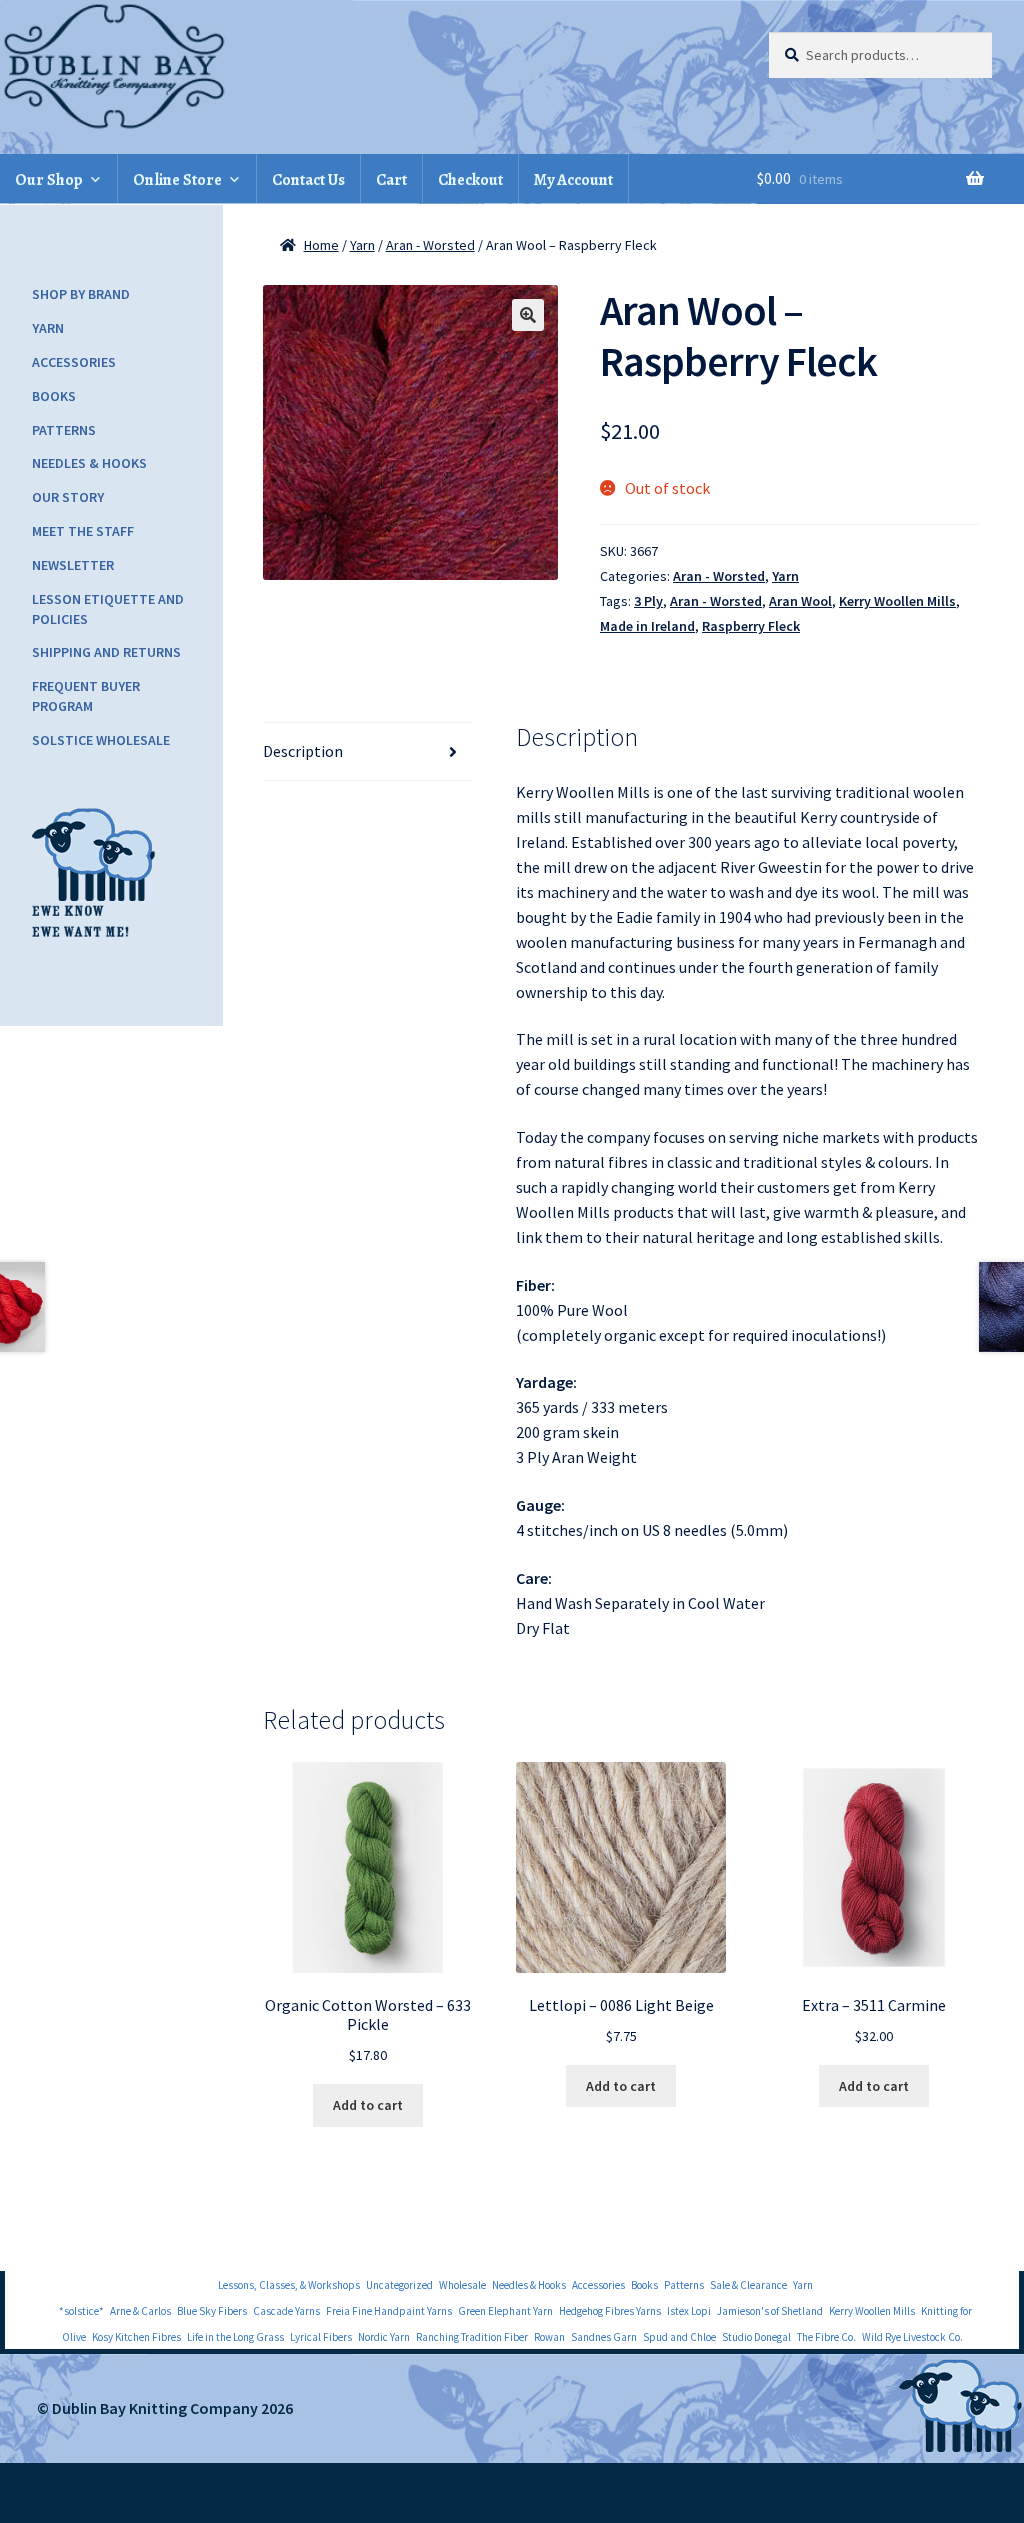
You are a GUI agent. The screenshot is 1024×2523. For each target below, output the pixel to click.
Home (321, 245)
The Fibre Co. (826, 2337)
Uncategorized (399, 2285)
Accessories (74, 362)
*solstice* (81, 2311)
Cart (391, 180)
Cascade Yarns (286, 2311)
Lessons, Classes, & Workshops (289, 2285)
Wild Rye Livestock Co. (912, 2337)
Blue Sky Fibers (212, 2311)
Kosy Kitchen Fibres (136, 2337)
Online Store (177, 180)
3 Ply (648, 601)
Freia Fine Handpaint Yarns (389, 2311)
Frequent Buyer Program (86, 696)
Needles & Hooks (89, 463)
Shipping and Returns (106, 652)
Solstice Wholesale (101, 740)
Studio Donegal (756, 2337)
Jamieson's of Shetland (770, 2311)
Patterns (64, 430)
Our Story (68, 497)
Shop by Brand (81, 294)
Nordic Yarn (384, 2337)
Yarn (362, 245)
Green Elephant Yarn (505, 2311)
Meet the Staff (83, 531)
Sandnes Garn (604, 2337)
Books (54, 396)
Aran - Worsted (430, 245)
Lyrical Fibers (321, 2337)
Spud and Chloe (679, 2337)
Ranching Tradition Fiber (472, 2337)
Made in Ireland (647, 626)
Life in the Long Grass (235, 2337)
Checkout (470, 180)
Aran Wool (800, 601)
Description (303, 751)
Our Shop (49, 180)
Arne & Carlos (140, 2311)
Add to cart (368, 2105)
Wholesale (462, 2285)
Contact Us (308, 180)
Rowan (549, 2337)
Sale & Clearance (748, 2285)
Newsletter (73, 565)
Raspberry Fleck (751, 626)
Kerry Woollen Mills (897, 601)
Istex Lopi (689, 2311)
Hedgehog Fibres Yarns (610, 2311)
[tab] (368, 752)
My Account (573, 180)
